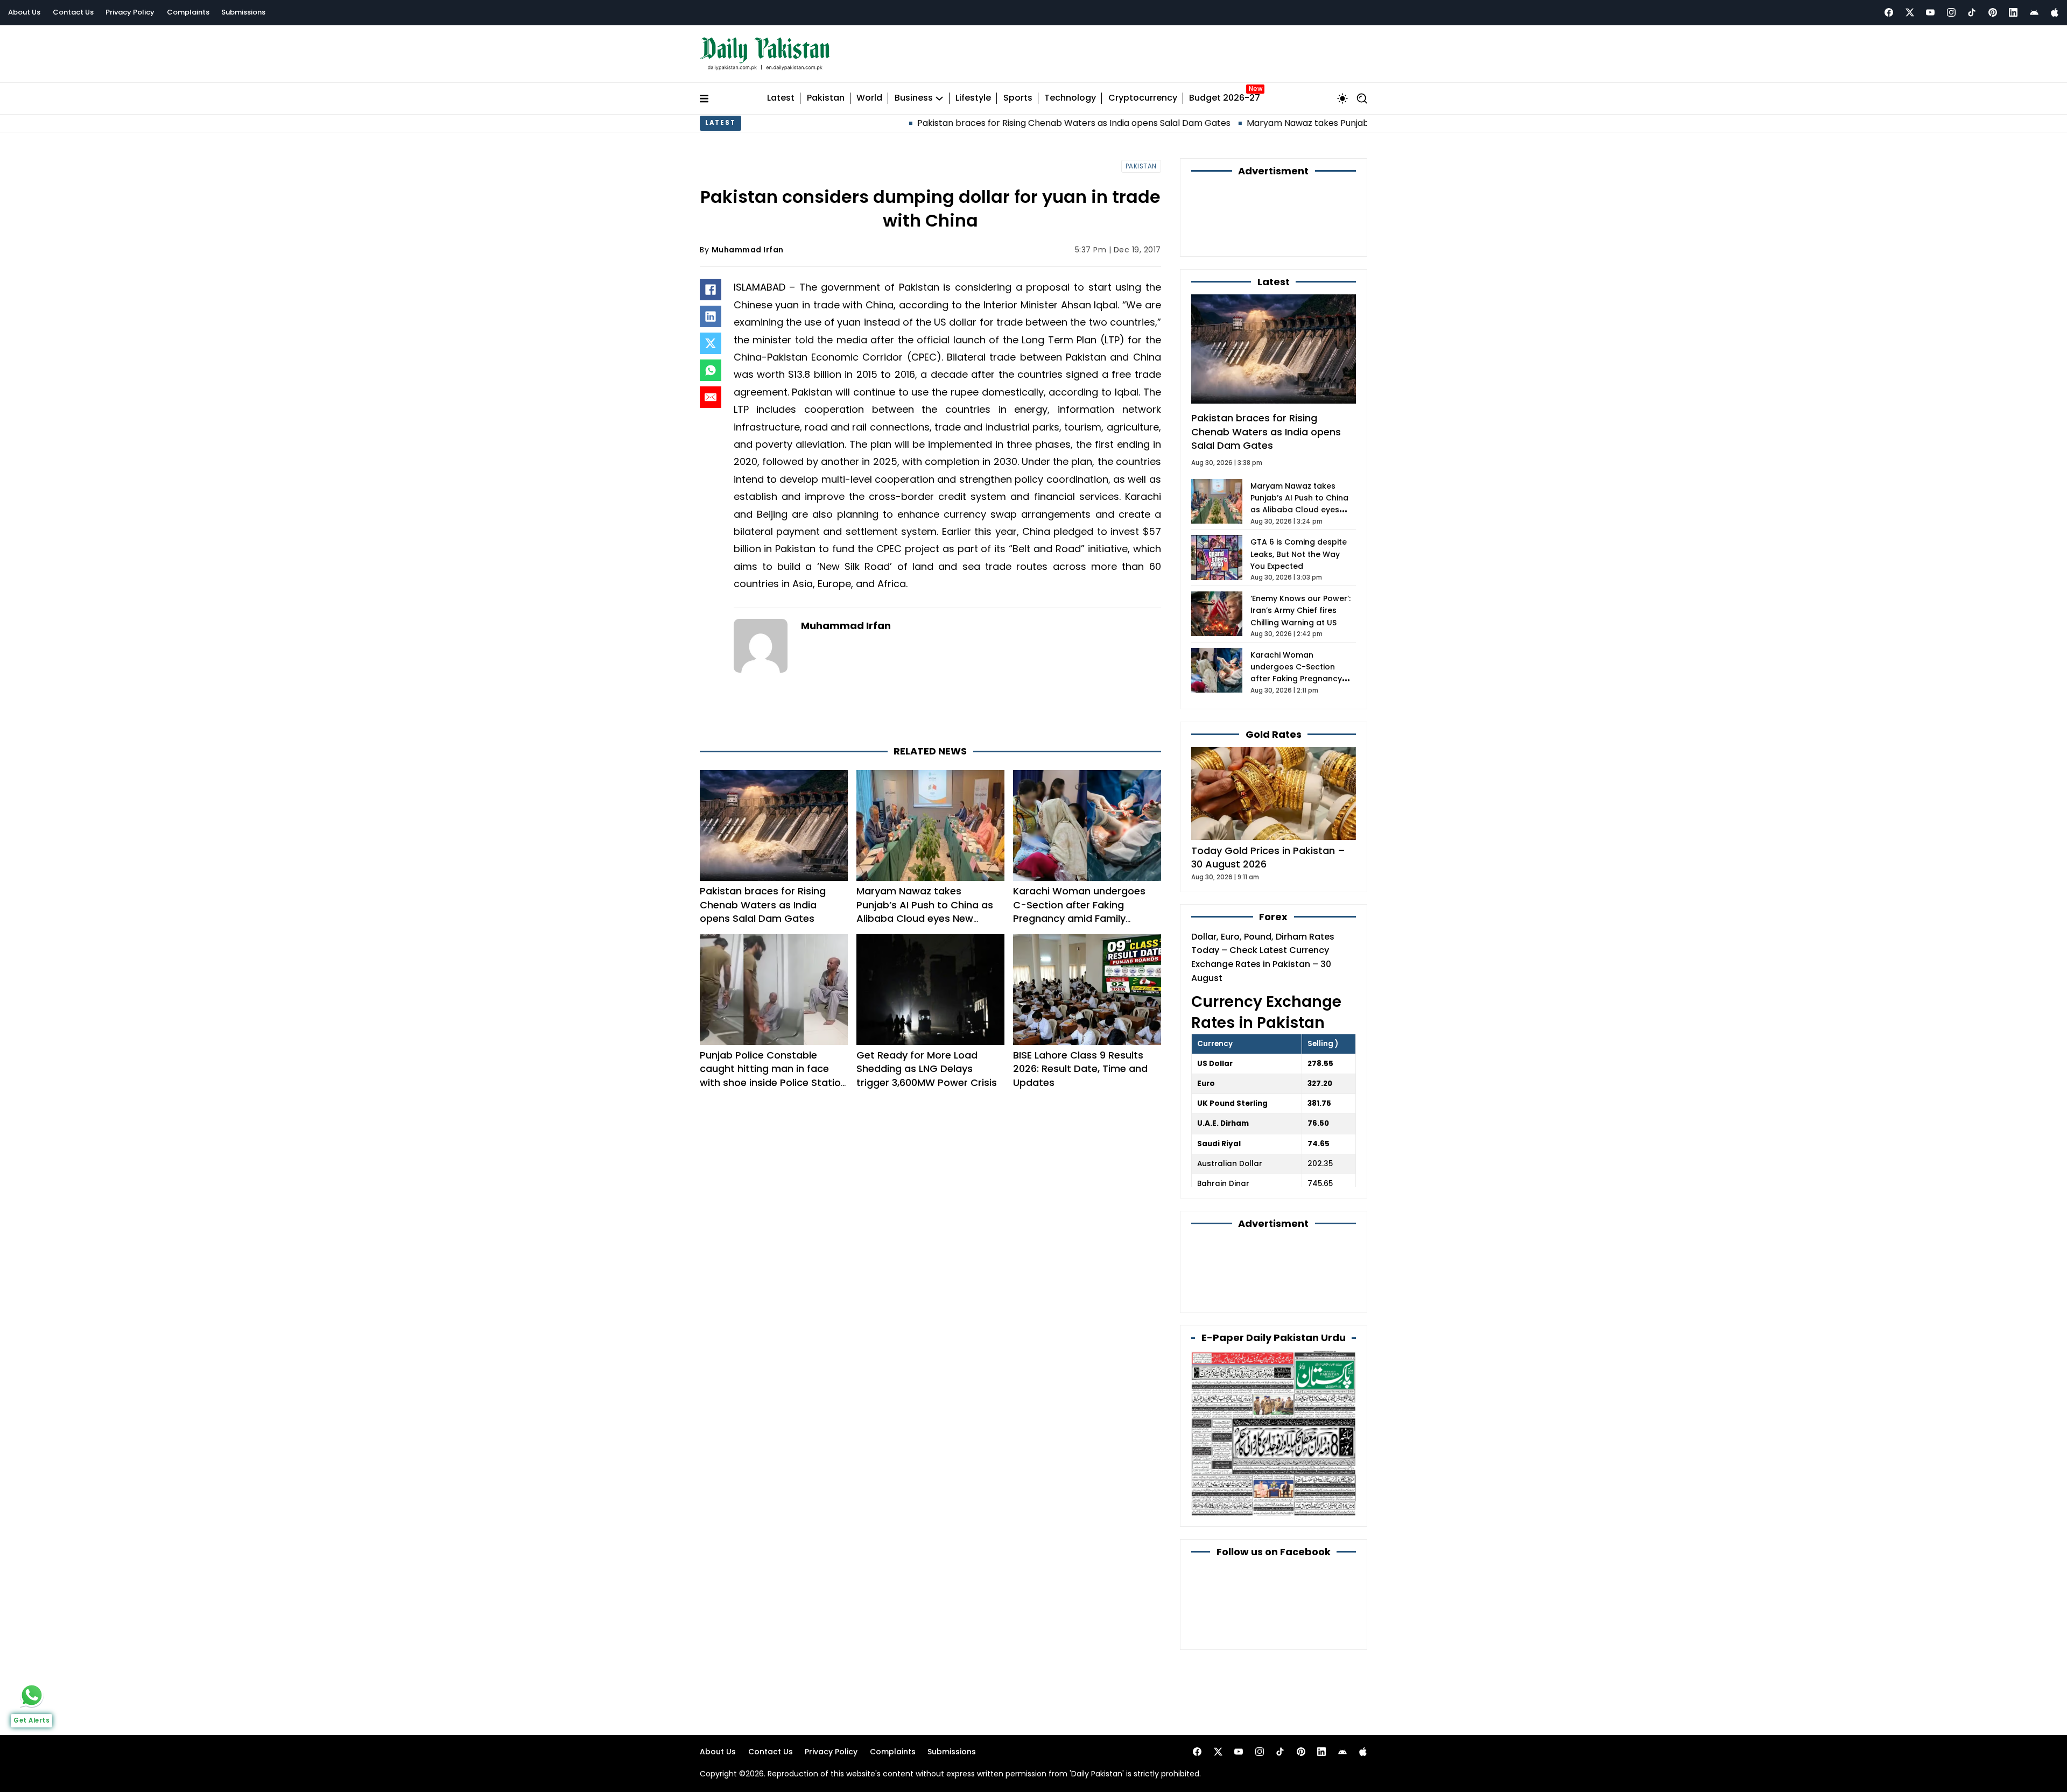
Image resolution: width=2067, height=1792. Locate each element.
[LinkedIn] (711, 316)
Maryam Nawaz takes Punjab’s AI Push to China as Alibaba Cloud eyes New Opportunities (1235, 123)
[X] (711, 343)
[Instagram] (1951, 12)
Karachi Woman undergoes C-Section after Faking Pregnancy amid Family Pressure (1079, 911)
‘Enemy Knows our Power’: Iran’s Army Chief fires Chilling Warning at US (1300, 611)
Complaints (188, 12)
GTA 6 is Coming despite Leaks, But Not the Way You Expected (1299, 554)
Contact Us (73, 12)
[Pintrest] (1993, 12)
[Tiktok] (1972, 12)
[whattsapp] (32, 1695)
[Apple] (2055, 12)
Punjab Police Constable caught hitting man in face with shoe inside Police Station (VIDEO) (773, 1075)
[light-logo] (768, 54)
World (869, 98)
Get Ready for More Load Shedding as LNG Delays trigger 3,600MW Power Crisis (927, 1068)
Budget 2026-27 (1225, 98)
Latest (781, 98)
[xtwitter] (1910, 12)
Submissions (243, 12)
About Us (24, 12)
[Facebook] (1889, 12)
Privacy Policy (130, 12)
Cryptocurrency (1143, 98)
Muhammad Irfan (748, 250)
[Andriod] (2034, 12)
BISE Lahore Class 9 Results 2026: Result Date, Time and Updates (1080, 1068)
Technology (1070, 98)
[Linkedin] (2013, 12)
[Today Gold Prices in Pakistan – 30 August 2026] (1274, 793)
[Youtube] (1930, 12)
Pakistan (826, 98)
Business (914, 98)
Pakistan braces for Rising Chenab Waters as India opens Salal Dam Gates (875, 123)
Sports (1018, 98)
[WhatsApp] (711, 370)
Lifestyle (973, 98)
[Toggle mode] (1342, 98)
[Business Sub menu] (939, 98)
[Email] (711, 397)
